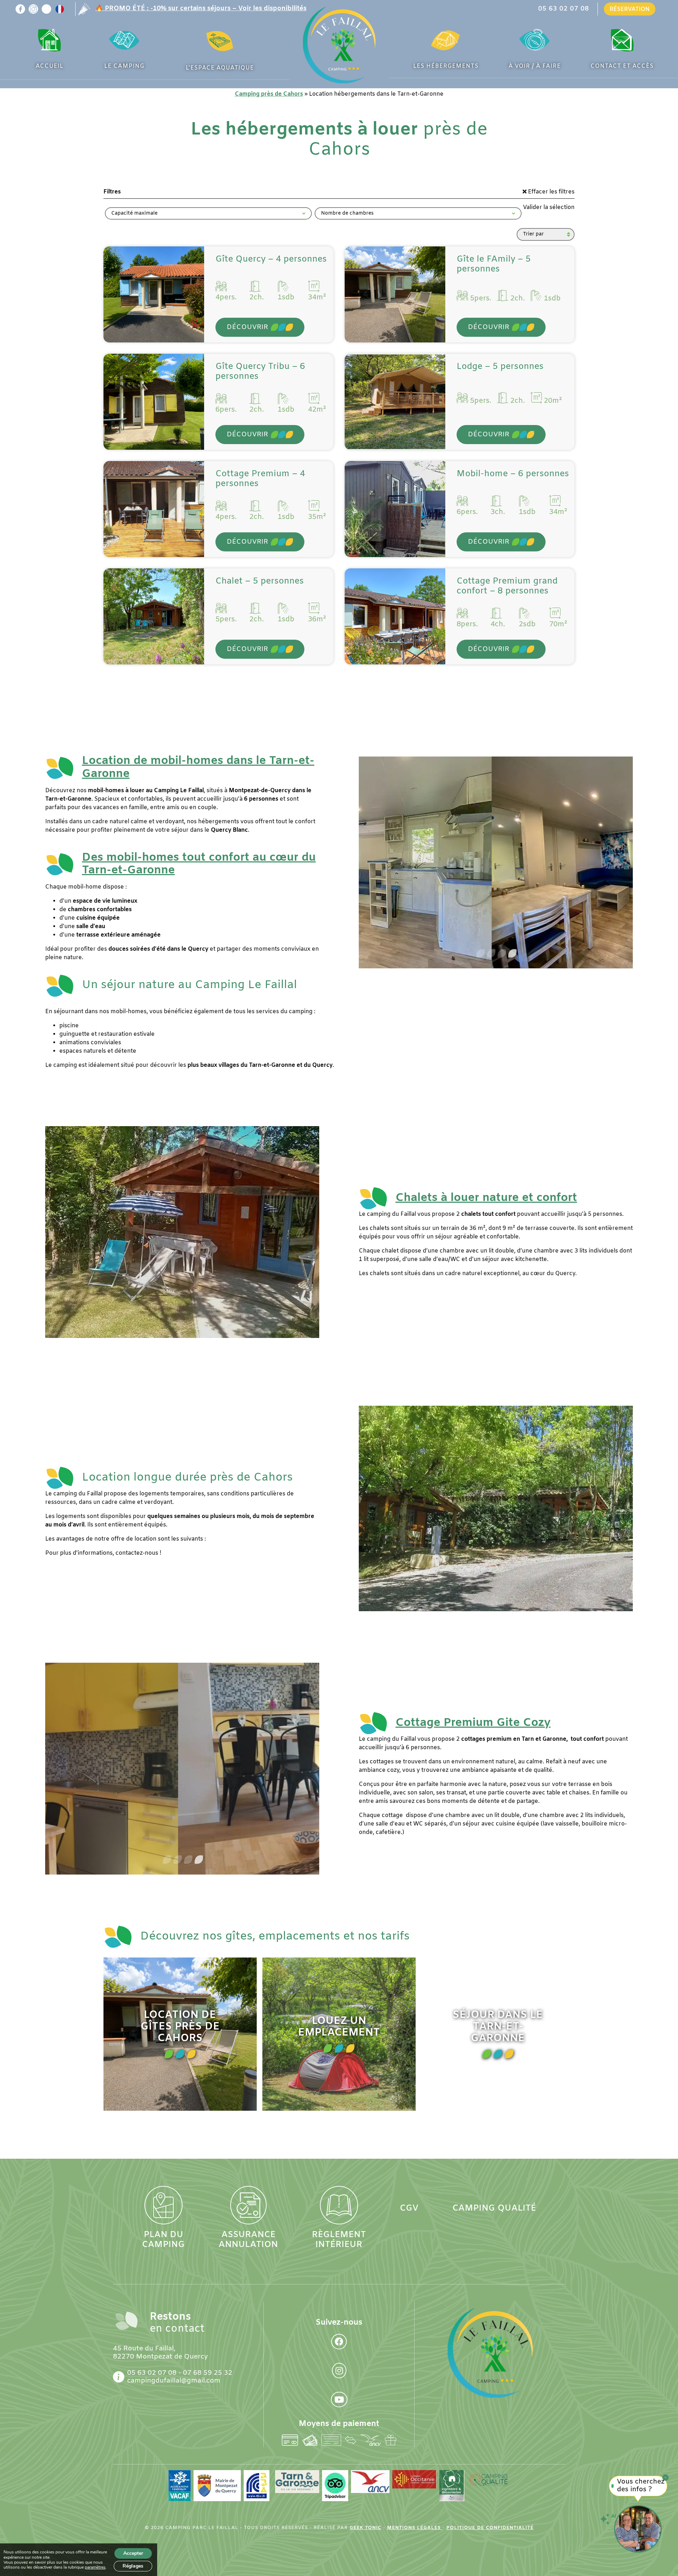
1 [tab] (480, 954)
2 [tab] (490, 954)
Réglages (133, 2566)
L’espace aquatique (220, 68)
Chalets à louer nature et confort (486, 1198)
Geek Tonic (365, 2528)
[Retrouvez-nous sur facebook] (20, 9)
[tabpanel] (496, 862)
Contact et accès (622, 66)
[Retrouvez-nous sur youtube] (46, 9)
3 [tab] (501, 954)
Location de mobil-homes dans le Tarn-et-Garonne (198, 767)
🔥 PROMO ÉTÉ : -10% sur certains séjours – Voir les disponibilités (201, 9)
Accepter (133, 2553)
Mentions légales (415, 2528)
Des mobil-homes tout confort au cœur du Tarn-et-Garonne (199, 864)
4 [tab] (512, 954)
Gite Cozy (473, 1723)
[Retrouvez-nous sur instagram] (33, 9)
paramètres (95, 2567)
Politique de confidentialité (490, 2528)
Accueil (49, 66)
